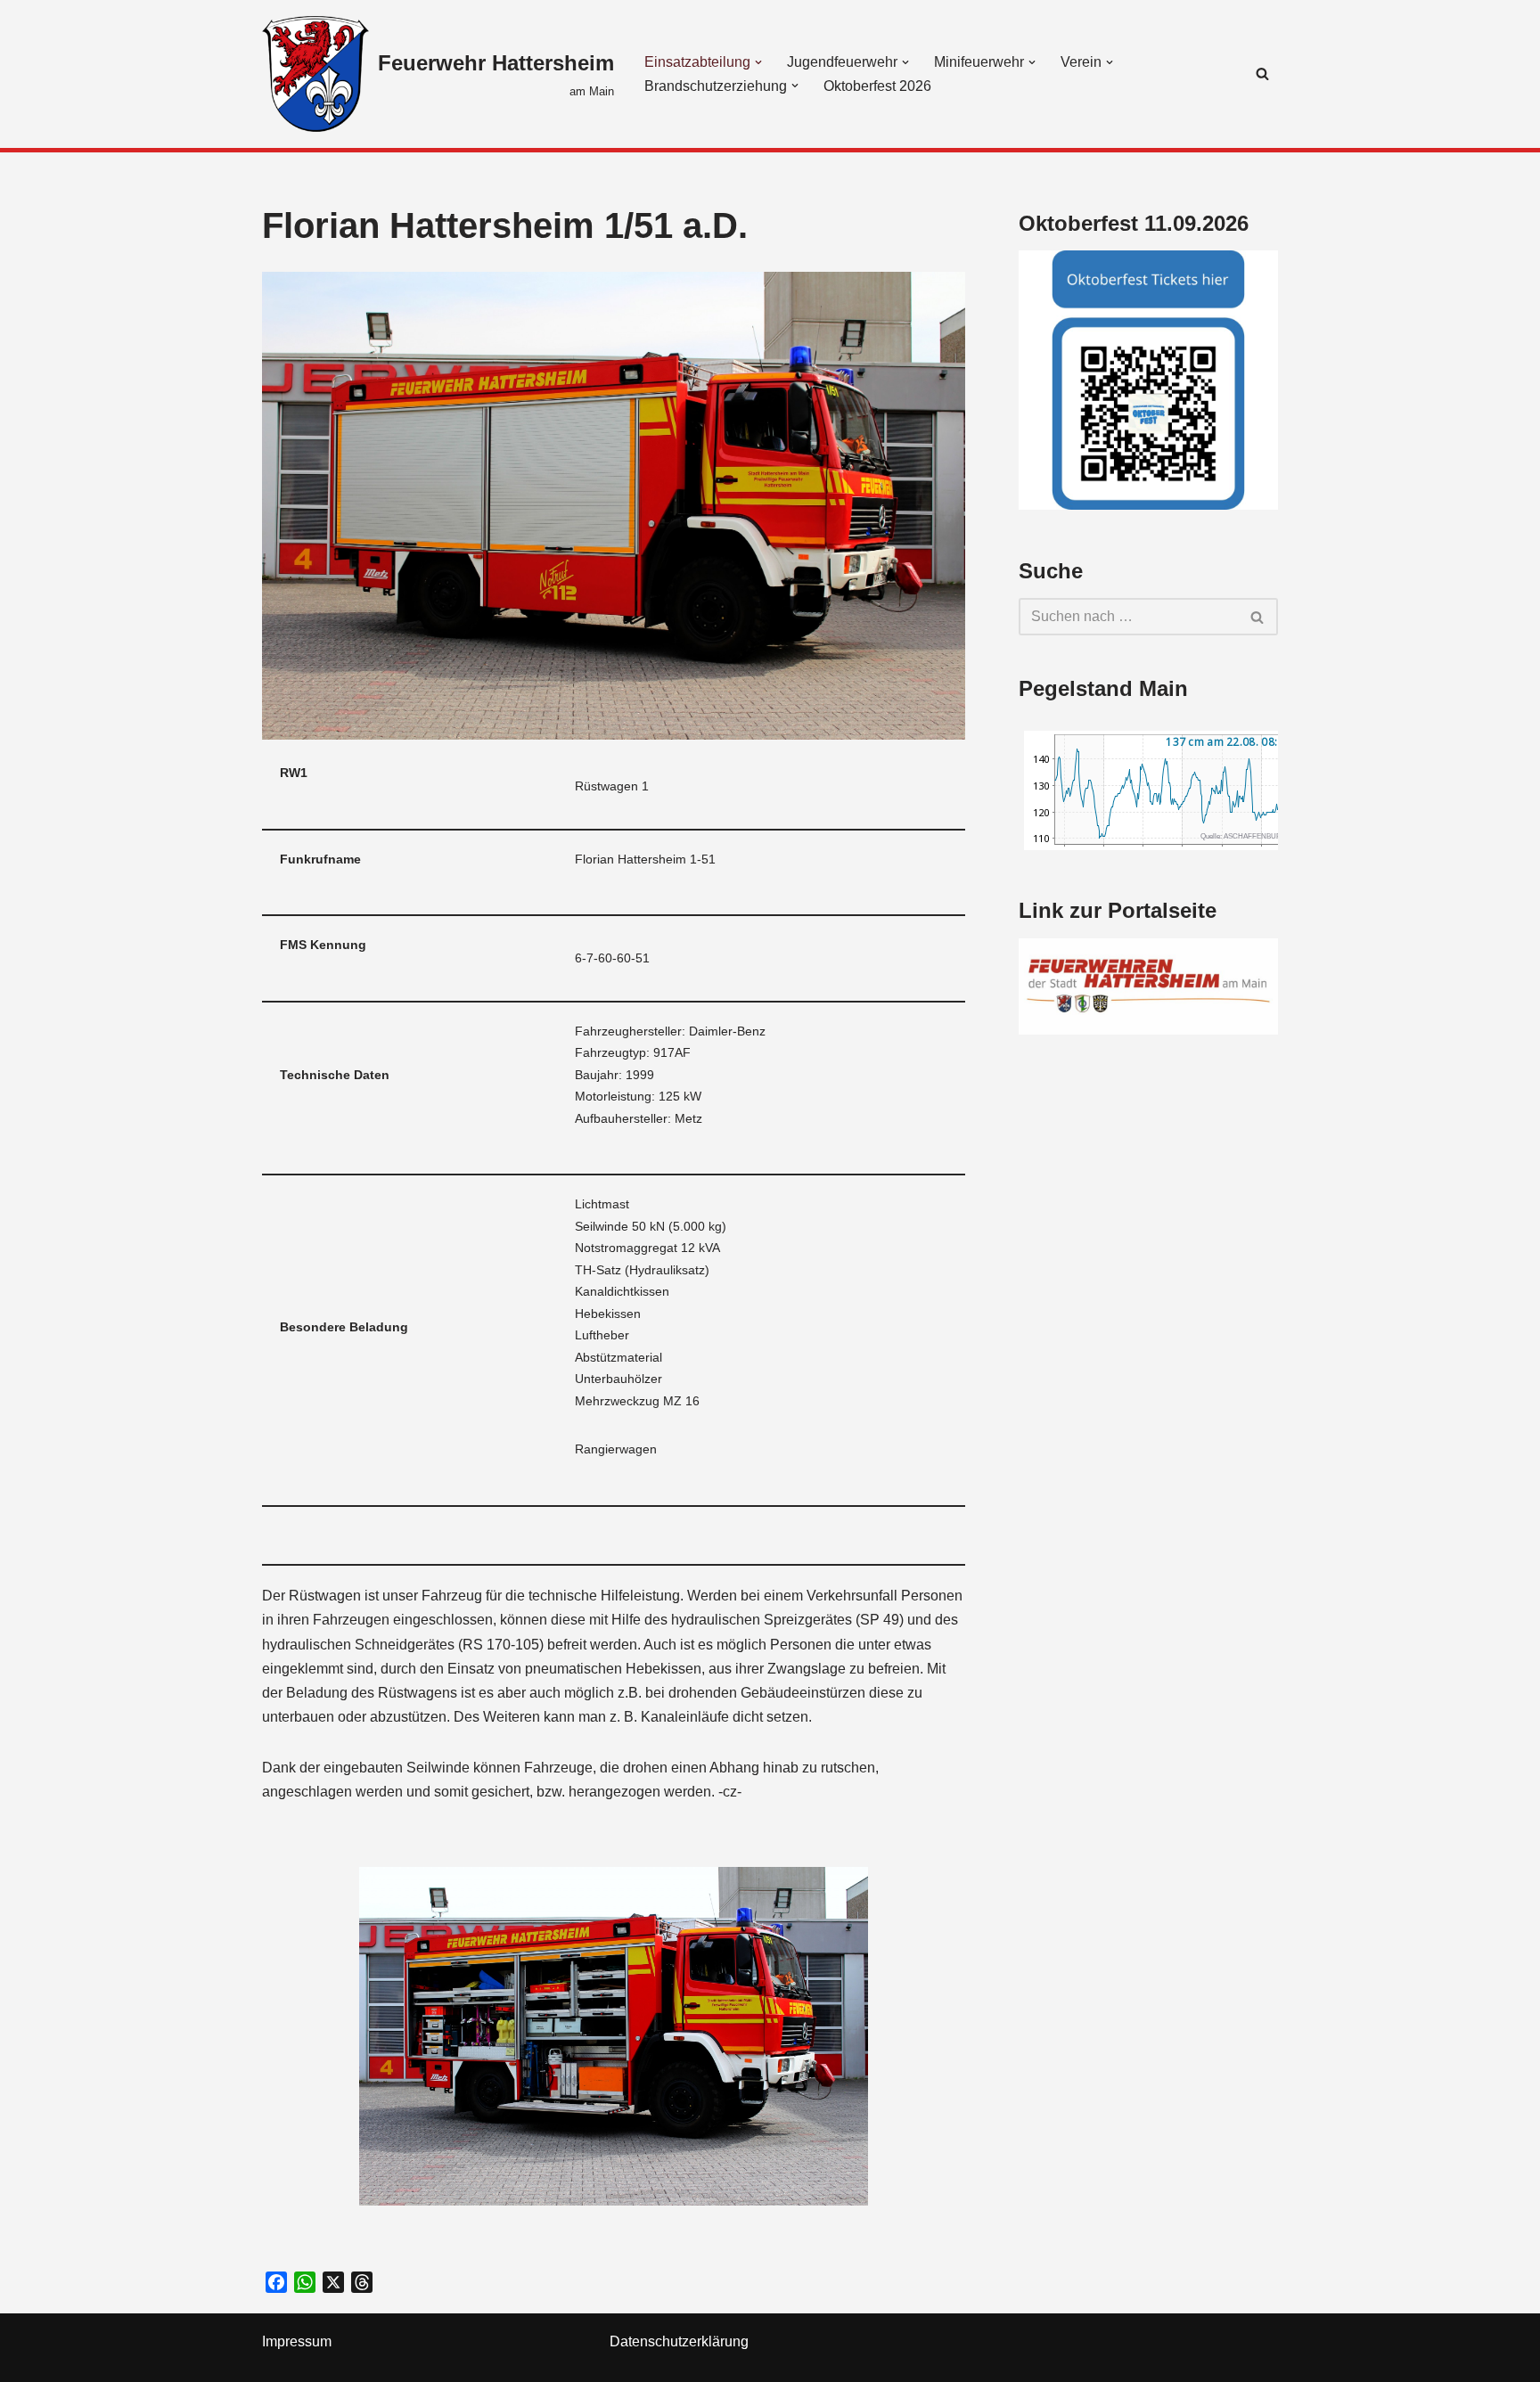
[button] (758, 62)
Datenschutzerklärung (679, 2341)
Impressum (297, 2341)
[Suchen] (1262, 74)
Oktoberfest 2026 (877, 86)
